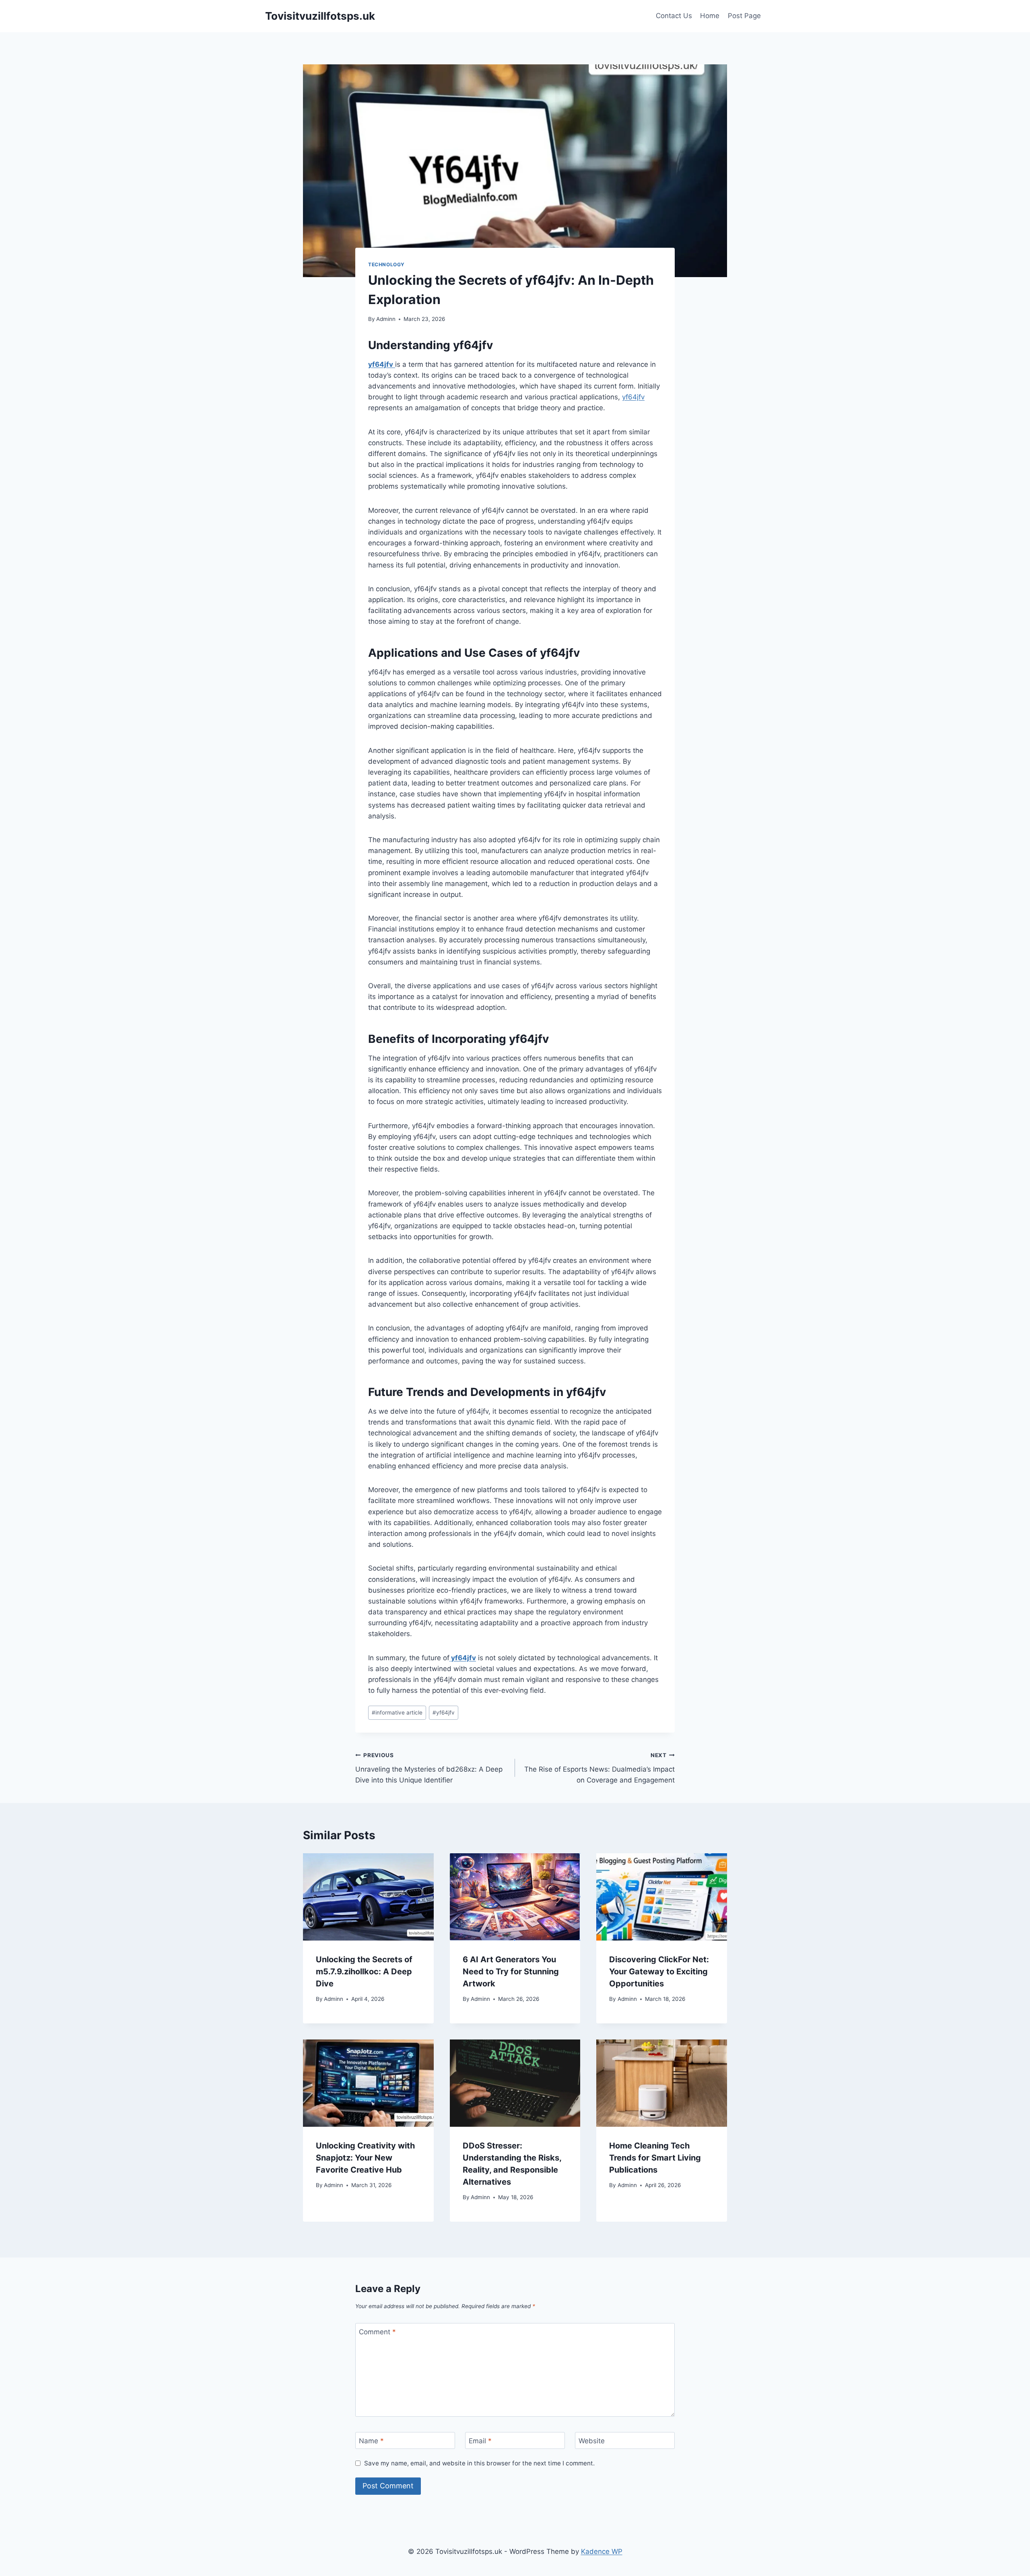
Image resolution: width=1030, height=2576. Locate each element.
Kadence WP (602, 2551)
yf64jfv (633, 397)
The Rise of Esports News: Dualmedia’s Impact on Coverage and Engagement (599, 1768)
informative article (397, 1713)
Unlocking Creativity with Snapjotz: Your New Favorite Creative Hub (365, 2158)
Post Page (744, 16)
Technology (386, 264)
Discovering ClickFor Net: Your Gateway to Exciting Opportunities (659, 1972)
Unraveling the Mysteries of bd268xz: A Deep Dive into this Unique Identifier (429, 1768)
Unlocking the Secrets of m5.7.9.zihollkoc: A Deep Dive (364, 1972)
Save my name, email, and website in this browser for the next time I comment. (479, 2463)
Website (592, 2441)
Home (710, 16)
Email (480, 2441)
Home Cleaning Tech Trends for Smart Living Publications (655, 2158)
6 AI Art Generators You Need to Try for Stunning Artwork (511, 1972)
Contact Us (674, 16)
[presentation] (368, 1897)
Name (371, 2441)
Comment (377, 2332)
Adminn (386, 319)
